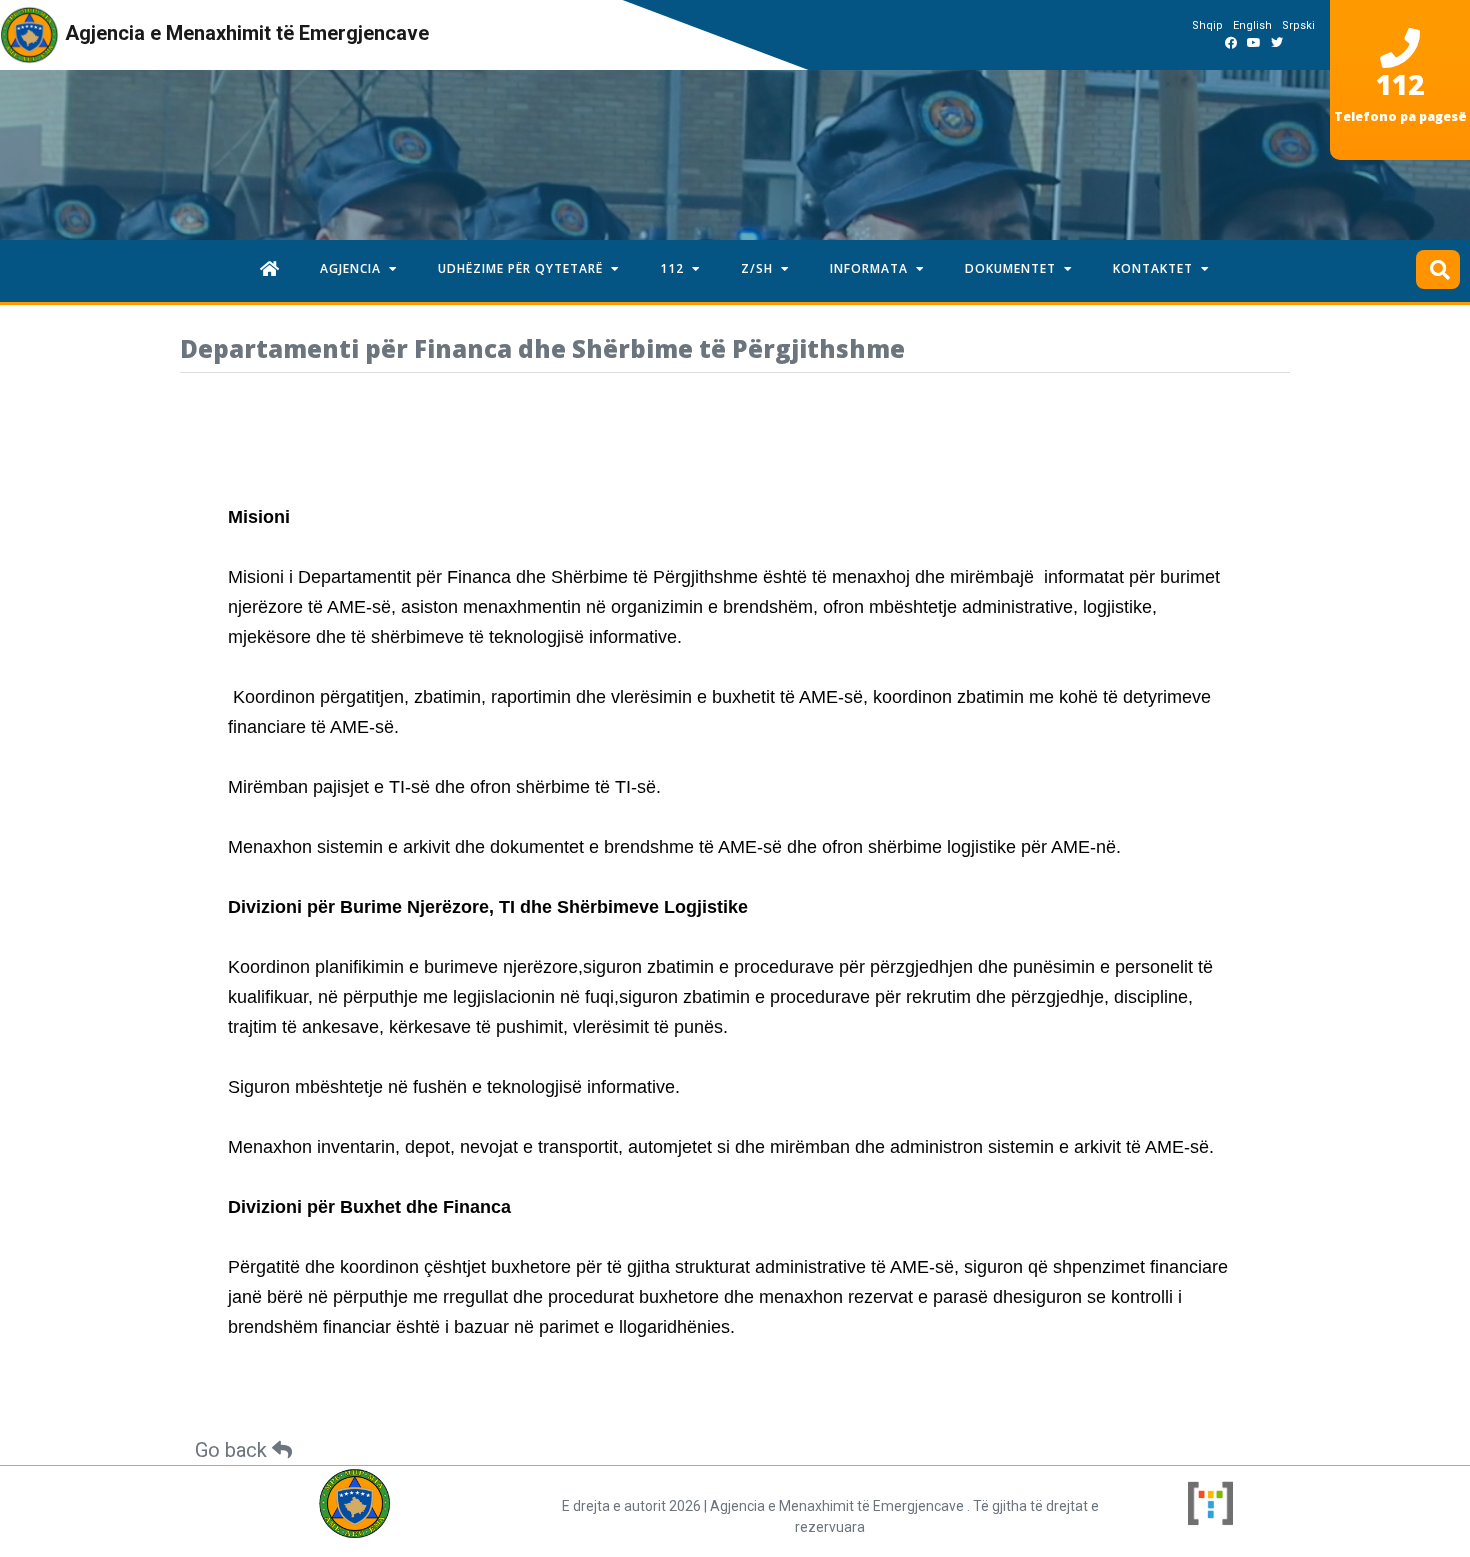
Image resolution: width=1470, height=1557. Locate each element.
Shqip (1207, 25)
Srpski (1298, 25)
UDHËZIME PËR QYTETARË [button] (524, 268)
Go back (233, 1450)
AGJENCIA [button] (354, 268)
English (1252, 25)
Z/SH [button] (761, 268)
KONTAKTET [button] (1157, 268)
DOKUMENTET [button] (1014, 268)
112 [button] (676, 268)
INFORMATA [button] (873, 268)
